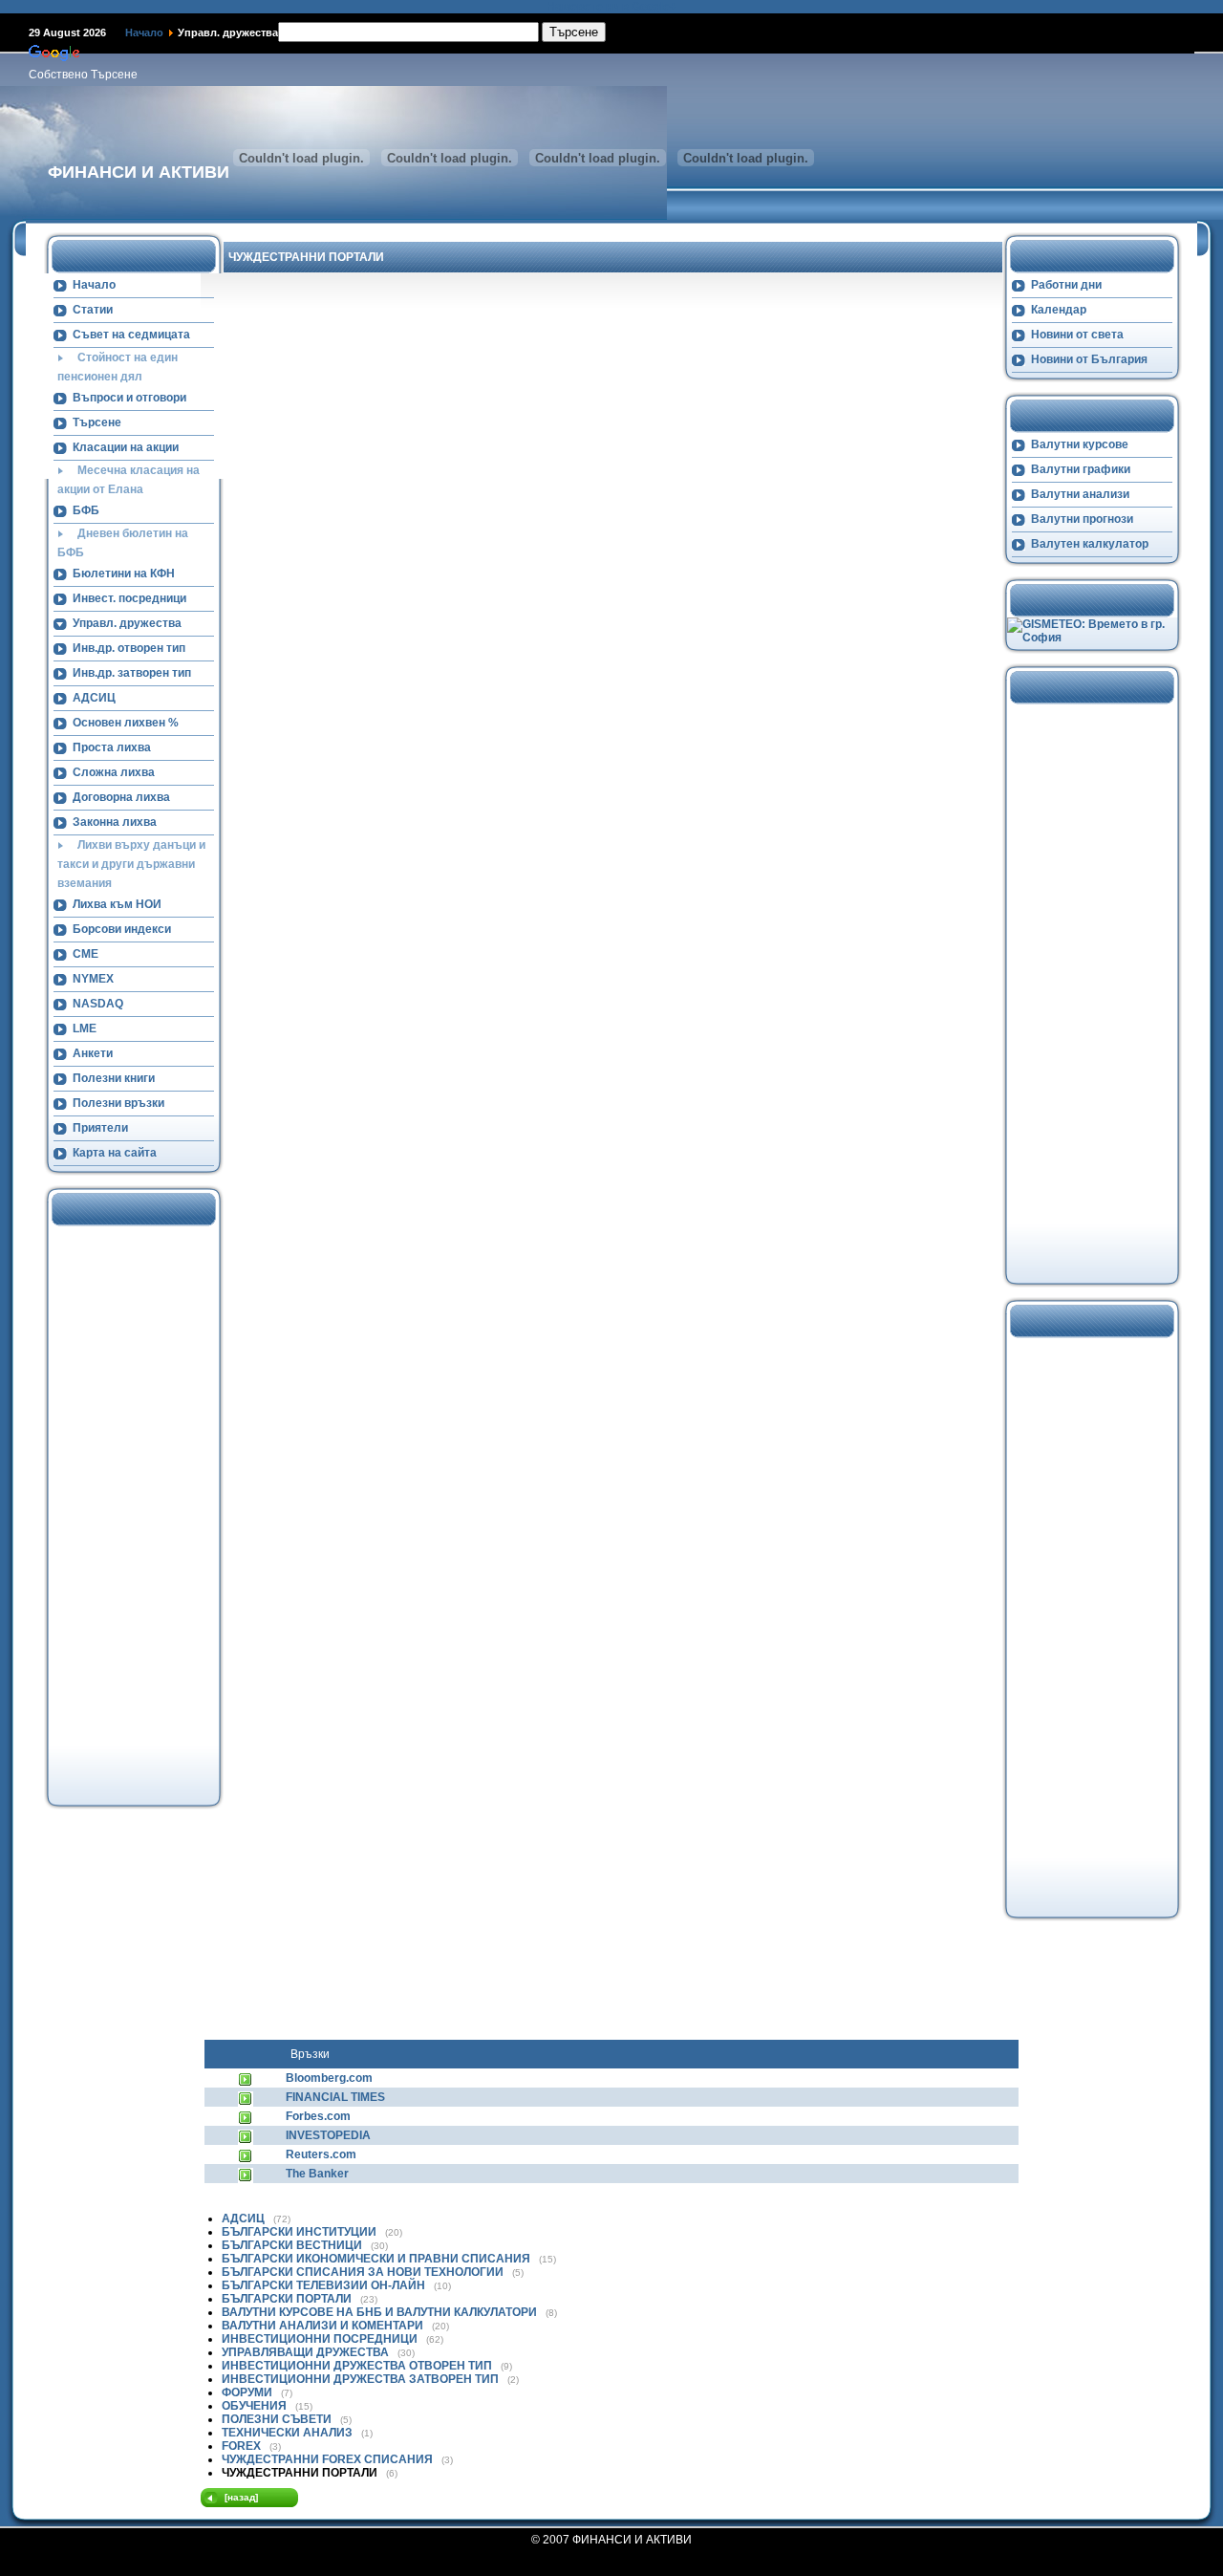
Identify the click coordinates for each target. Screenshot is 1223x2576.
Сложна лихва (114, 772)
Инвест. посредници (129, 598)
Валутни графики (1081, 469)
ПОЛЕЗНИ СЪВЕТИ (278, 2419)
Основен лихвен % (126, 723)
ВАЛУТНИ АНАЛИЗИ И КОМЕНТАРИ (324, 2326)
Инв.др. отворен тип (129, 648)
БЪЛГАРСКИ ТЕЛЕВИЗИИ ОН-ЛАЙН (325, 2285)
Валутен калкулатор (1090, 544)
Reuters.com (321, 2154)
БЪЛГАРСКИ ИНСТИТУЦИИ (300, 2232)
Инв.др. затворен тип (132, 673)
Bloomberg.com (329, 2078)
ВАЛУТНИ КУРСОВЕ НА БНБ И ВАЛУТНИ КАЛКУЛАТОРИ (381, 2312)
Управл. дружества (127, 623)
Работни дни (1066, 285)
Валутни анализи (1080, 494)
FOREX (243, 2446)
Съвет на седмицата (131, 335)
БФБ (86, 510)
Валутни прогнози (1082, 519)
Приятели (100, 1128)
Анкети (93, 1053)
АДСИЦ (94, 698)
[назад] (241, 2497)
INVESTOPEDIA (328, 2135)
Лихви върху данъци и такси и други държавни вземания (131, 864)
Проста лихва (112, 747)
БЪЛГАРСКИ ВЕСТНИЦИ (293, 2245)
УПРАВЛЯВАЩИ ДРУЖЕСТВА (307, 2352)
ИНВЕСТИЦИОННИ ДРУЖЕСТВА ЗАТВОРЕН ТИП (362, 2379)
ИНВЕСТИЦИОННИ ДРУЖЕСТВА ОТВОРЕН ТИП (358, 2366)
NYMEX (93, 979)
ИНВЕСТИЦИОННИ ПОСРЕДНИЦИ (321, 2339)
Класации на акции (126, 447)
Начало (144, 32)
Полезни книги (114, 1078)
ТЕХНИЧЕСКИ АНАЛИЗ (289, 2433)
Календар (1059, 310)
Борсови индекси (122, 929)
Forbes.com (318, 2116)
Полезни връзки (118, 1103)
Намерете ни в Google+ (611, 7)
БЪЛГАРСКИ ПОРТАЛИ (288, 2299)
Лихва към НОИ (117, 904)
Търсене (97, 422)
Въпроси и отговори (129, 398)
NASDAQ (98, 1004)
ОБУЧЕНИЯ (256, 2406)
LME (85, 1028)
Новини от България (1089, 359)
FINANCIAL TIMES (335, 2097)
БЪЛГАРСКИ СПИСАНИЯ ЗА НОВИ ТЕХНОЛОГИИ (364, 2272)
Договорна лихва (121, 797)
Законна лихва (115, 822)
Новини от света (1077, 335)
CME (86, 954)
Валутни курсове (1080, 444)
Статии (93, 310)
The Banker (317, 2174)
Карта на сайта (115, 1153)
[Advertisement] (125, 1513)
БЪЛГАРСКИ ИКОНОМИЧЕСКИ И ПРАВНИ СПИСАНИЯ (377, 2259)
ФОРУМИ (248, 2392)
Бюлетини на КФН (124, 574)
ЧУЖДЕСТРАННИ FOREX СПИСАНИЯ (329, 2459)
